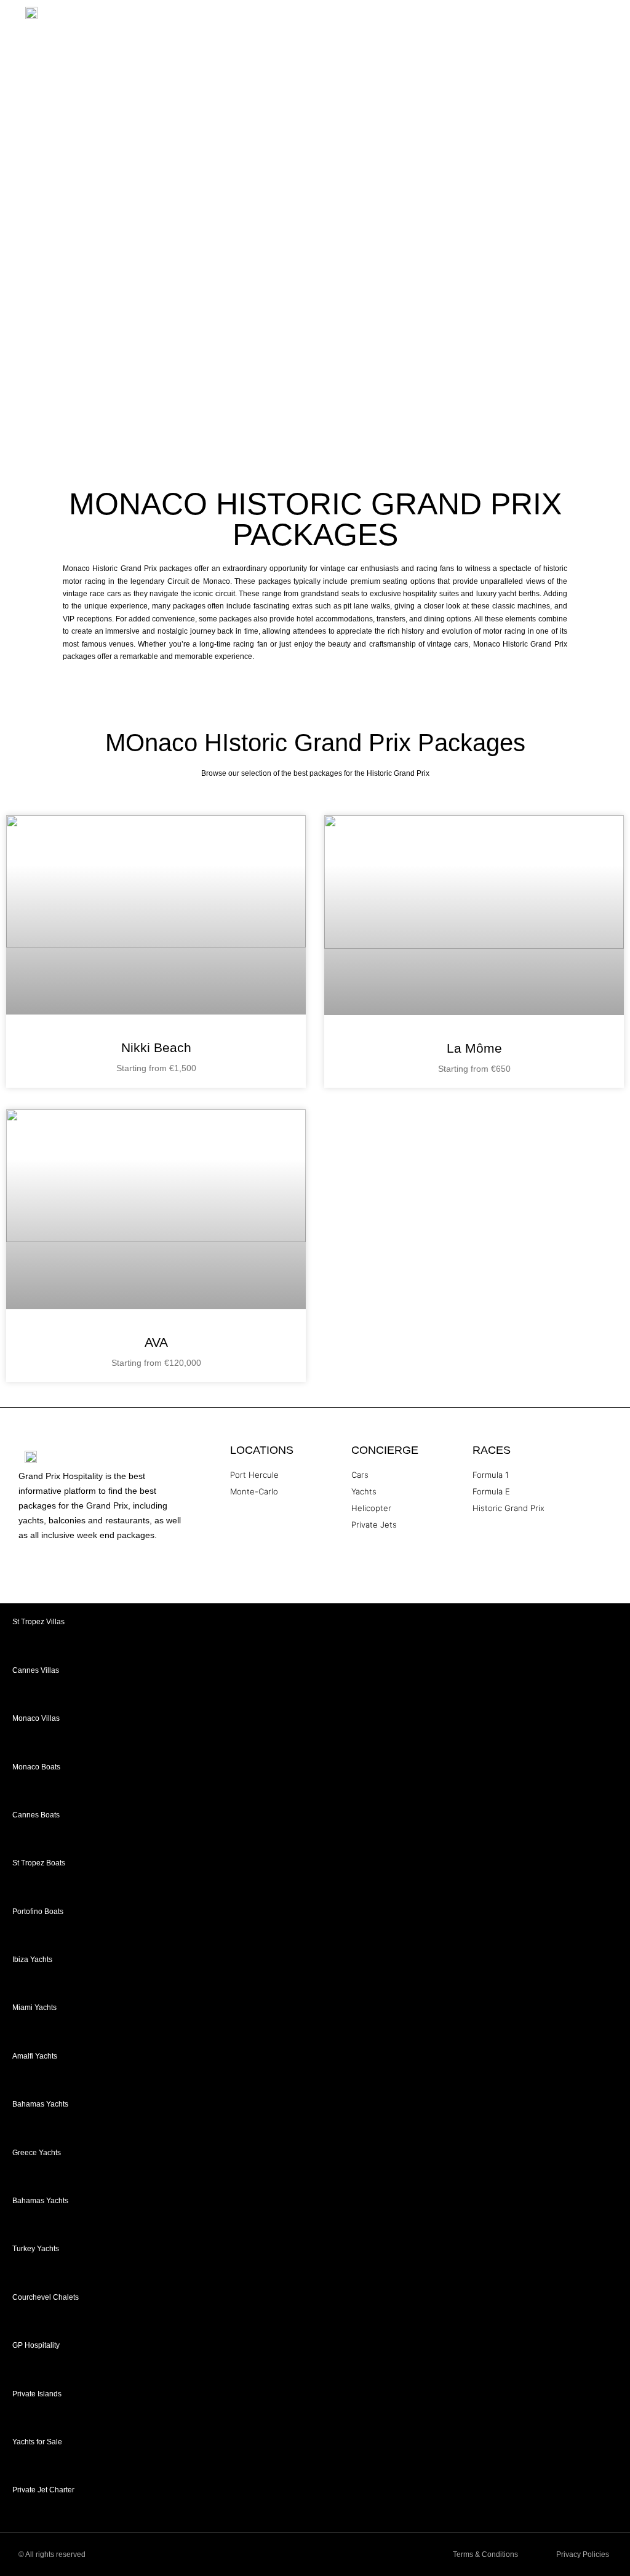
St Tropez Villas (38, 1622)
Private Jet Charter (43, 2490)
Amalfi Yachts (35, 2056)
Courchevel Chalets (46, 2297)
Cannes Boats (36, 1815)
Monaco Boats (36, 1767)
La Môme (474, 1048)
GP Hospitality (36, 2345)
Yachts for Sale (37, 2442)
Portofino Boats (38, 1912)
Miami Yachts (34, 2008)
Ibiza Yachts (32, 1960)
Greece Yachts (37, 2153)
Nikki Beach (156, 1047)
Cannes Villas (36, 1670)
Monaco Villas (36, 1718)
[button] (615, 16)
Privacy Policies (583, 2554)
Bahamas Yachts (40, 2104)
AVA (156, 1342)
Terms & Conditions (485, 2554)
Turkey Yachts (36, 2249)
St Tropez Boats (39, 1863)
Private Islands (37, 2394)
